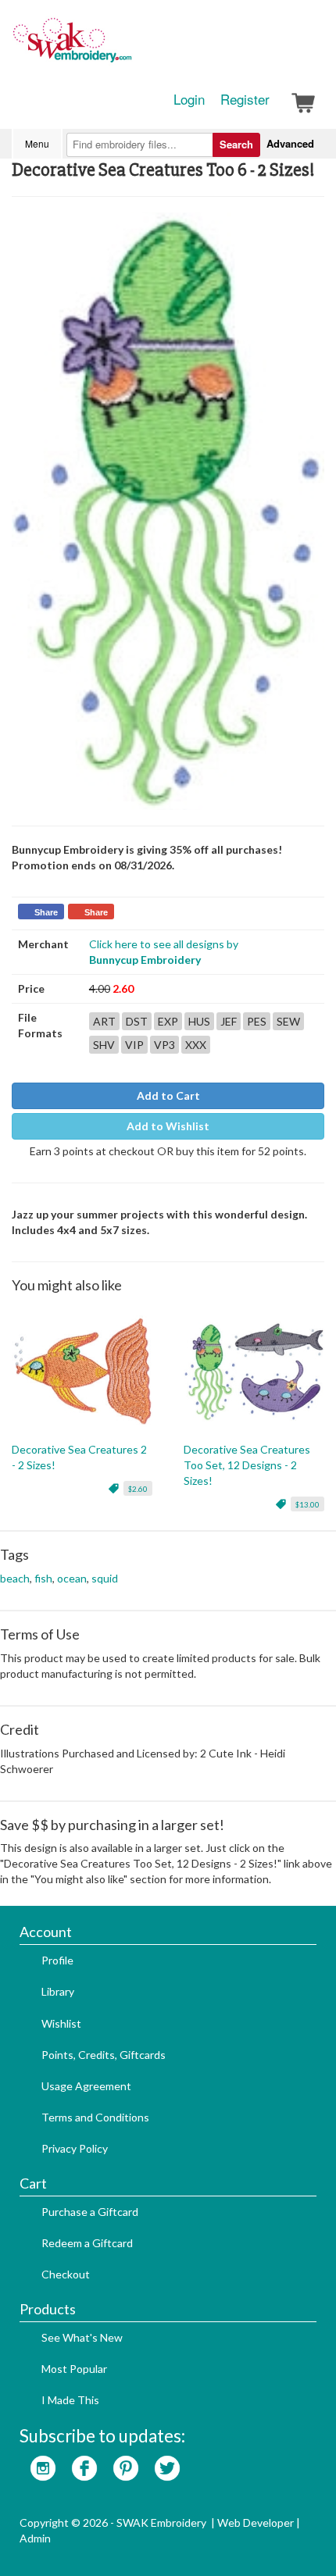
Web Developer (256, 2522)
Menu (37, 143)
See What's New (82, 2337)
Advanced (290, 143)
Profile (57, 1960)
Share (46, 912)
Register (245, 99)
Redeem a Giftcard (87, 2243)
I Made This (70, 2400)
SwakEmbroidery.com (129, 47)
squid (105, 1578)
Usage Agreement (86, 2086)
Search (236, 144)
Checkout (66, 2274)
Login (189, 99)
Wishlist (61, 2023)
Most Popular (74, 2369)
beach (15, 1578)
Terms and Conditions (95, 2117)
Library (58, 1991)
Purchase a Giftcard (90, 2212)
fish (43, 1578)
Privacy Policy (75, 2148)
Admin (35, 2538)
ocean (72, 1578)
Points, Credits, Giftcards (104, 2055)
